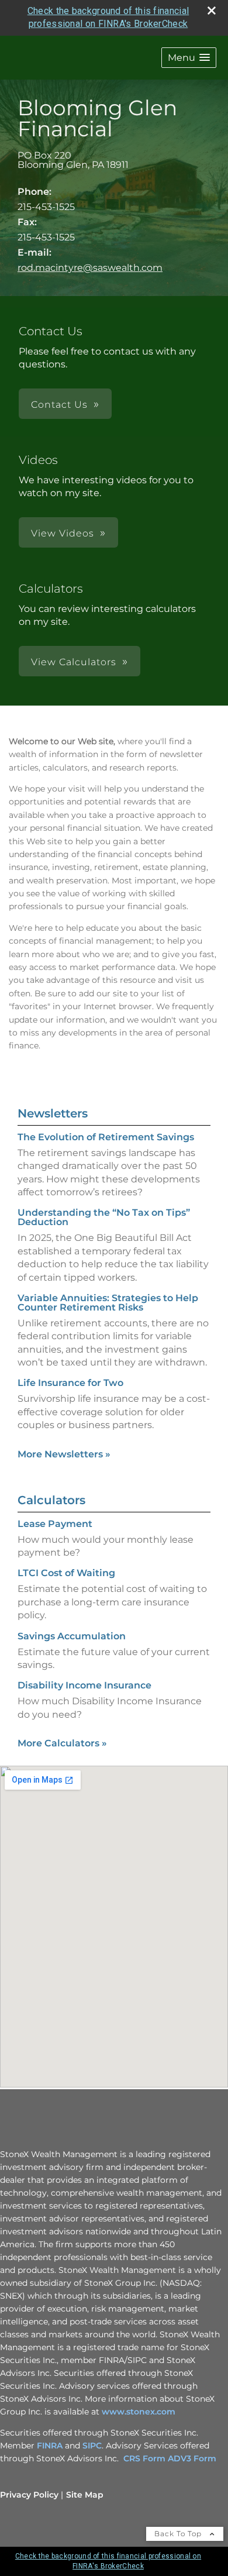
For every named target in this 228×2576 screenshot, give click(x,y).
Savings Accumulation (72, 1636)
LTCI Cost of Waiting (66, 1573)
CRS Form (144, 2458)
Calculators (51, 1500)
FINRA (51, 2446)
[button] (189, 58)
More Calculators (62, 1743)
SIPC (92, 2446)
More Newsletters (64, 1454)
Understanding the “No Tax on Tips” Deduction (104, 1217)
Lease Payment (55, 1524)
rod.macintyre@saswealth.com (90, 268)
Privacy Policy (29, 2495)
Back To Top (179, 2534)
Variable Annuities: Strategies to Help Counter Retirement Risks (108, 1303)
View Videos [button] (63, 533)
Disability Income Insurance (84, 1685)
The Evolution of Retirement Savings (106, 1137)
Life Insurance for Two (70, 1383)
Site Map (85, 2495)
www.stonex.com (139, 2412)
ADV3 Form (192, 2458)
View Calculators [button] (74, 662)
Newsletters (53, 1113)
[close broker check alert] (212, 11)
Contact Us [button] (59, 405)
